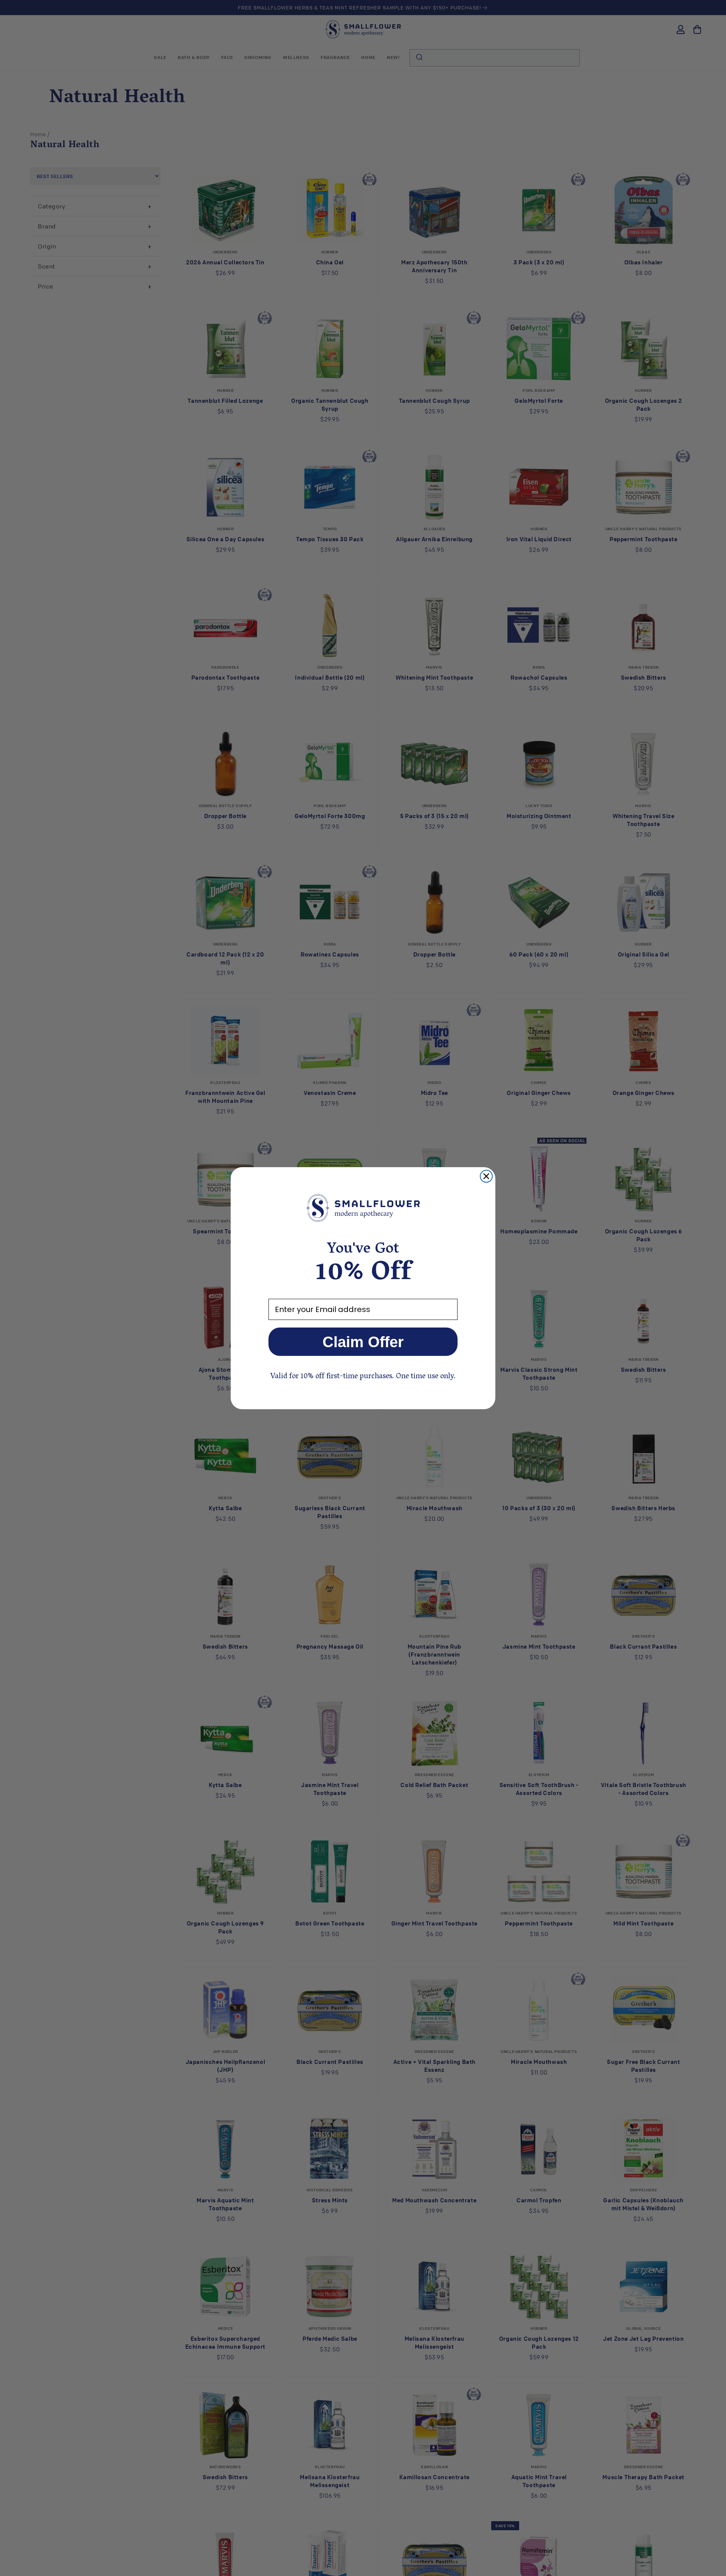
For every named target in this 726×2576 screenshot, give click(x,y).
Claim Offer (363, 1342)
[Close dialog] (486, 1176)
